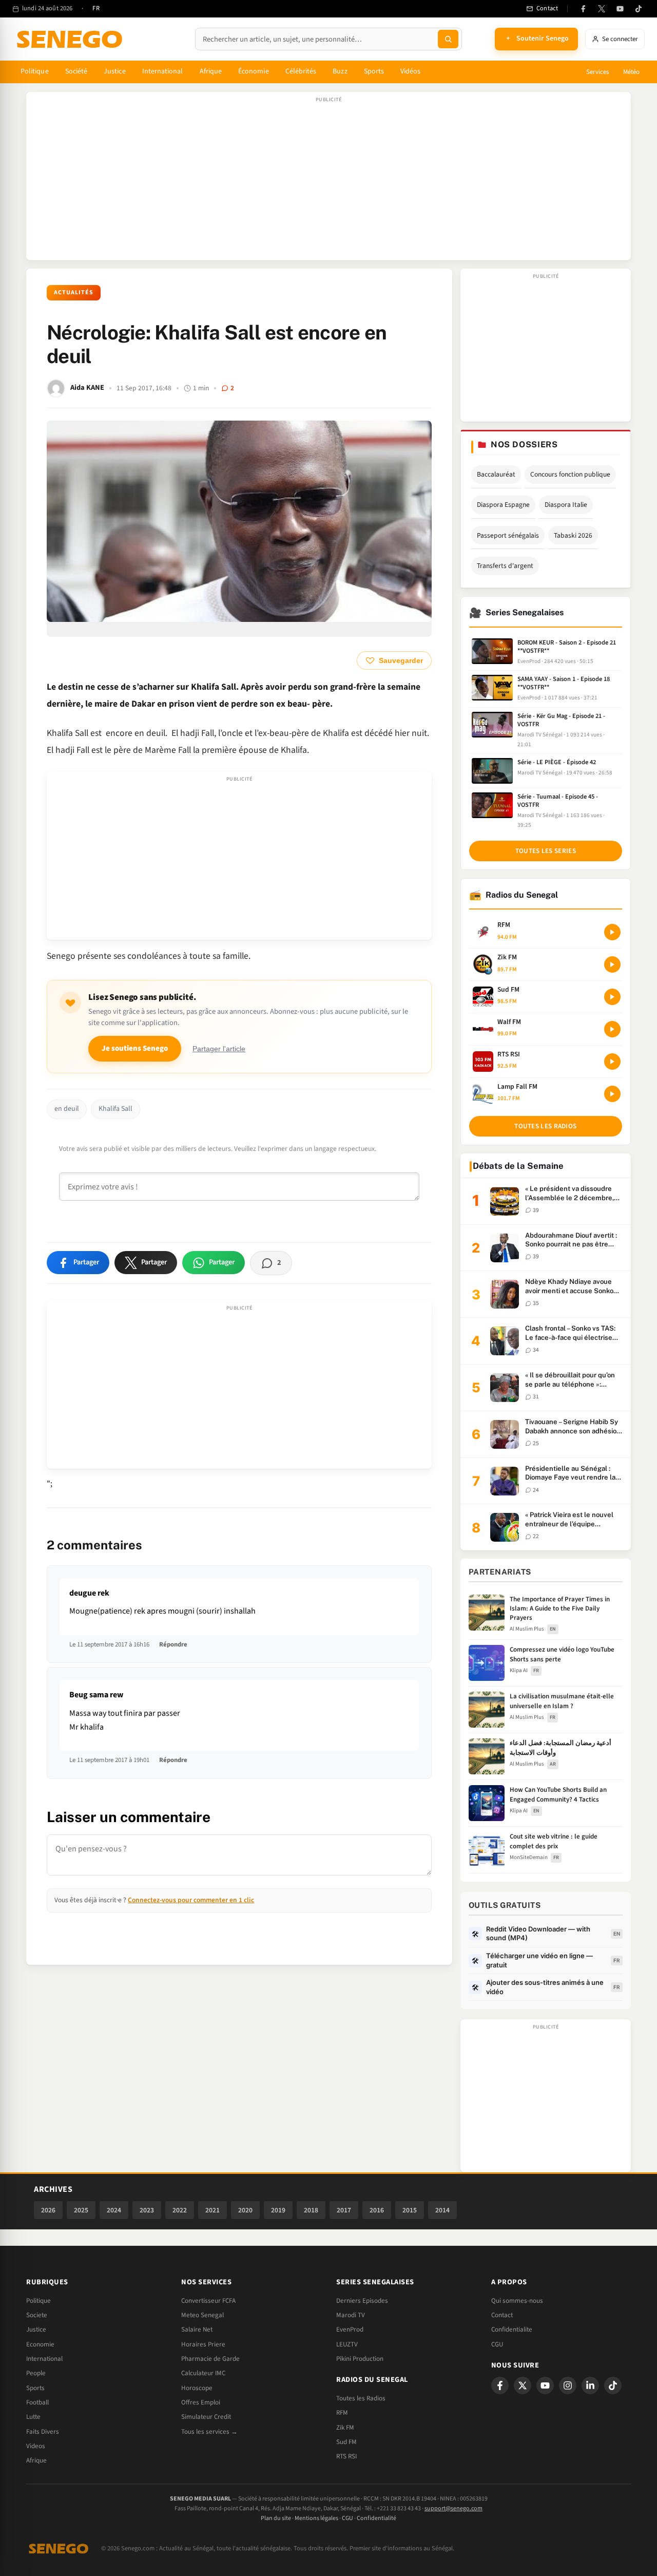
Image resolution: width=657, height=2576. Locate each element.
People (36, 2373)
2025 (81, 2210)
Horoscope (197, 2388)
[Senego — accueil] (71, 39)
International (163, 71)
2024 (114, 2210)
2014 (442, 2210)
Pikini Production (360, 2359)
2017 (344, 2210)
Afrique (211, 71)
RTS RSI (346, 2456)
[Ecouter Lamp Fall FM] (612, 1094)
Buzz (340, 71)
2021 (212, 2210)
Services (597, 72)
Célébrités (301, 71)
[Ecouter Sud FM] (612, 997)
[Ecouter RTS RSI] (612, 1062)
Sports (374, 71)
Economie (40, 2344)
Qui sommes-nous (517, 2301)
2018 (311, 2210)
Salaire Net (197, 2329)
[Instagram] (568, 2385)
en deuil (67, 1109)
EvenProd (350, 2329)
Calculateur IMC (203, 2373)
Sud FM (346, 2442)
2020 (245, 2210)
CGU (497, 2344)
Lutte (33, 2417)
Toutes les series (546, 851)
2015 (410, 2210)
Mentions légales (316, 2518)
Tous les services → (209, 2432)
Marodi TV (351, 2315)
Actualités (74, 292)
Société (76, 71)
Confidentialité (376, 2518)
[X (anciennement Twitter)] (602, 9)
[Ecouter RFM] (612, 932)
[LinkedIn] (590, 2385)
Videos (36, 2446)
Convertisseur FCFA (208, 2301)
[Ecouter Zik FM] (612, 964)
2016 (377, 2210)
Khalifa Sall (115, 1109)
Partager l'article (219, 1049)
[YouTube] (620, 9)
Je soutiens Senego (135, 1048)
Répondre (173, 1644)
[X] (523, 2385)
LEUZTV (347, 2344)
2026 (48, 2210)
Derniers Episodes (362, 2301)
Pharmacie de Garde (210, 2359)
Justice (115, 71)
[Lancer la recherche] (448, 39)
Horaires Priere (203, 2344)
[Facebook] (583, 9)
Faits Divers (43, 2432)
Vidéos (410, 71)
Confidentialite (512, 2329)
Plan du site (276, 2518)
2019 (278, 2210)
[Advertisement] (328, 181)
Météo (631, 72)
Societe (37, 2315)
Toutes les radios (545, 1126)
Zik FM (345, 2428)
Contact (502, 2315)
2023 (147, 2210)
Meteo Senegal (202, 2315)
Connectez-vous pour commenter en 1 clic (191, 1900)
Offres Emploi (201, 2402)
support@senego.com (453, 2508)
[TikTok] (639, 9)
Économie (254, 71)
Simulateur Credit (206, 2417)
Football (37, 2402)
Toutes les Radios (361, 2398)
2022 (180, 2210)
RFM (342, 2413)
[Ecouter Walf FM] (612, 1029)
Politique (35, 71)
